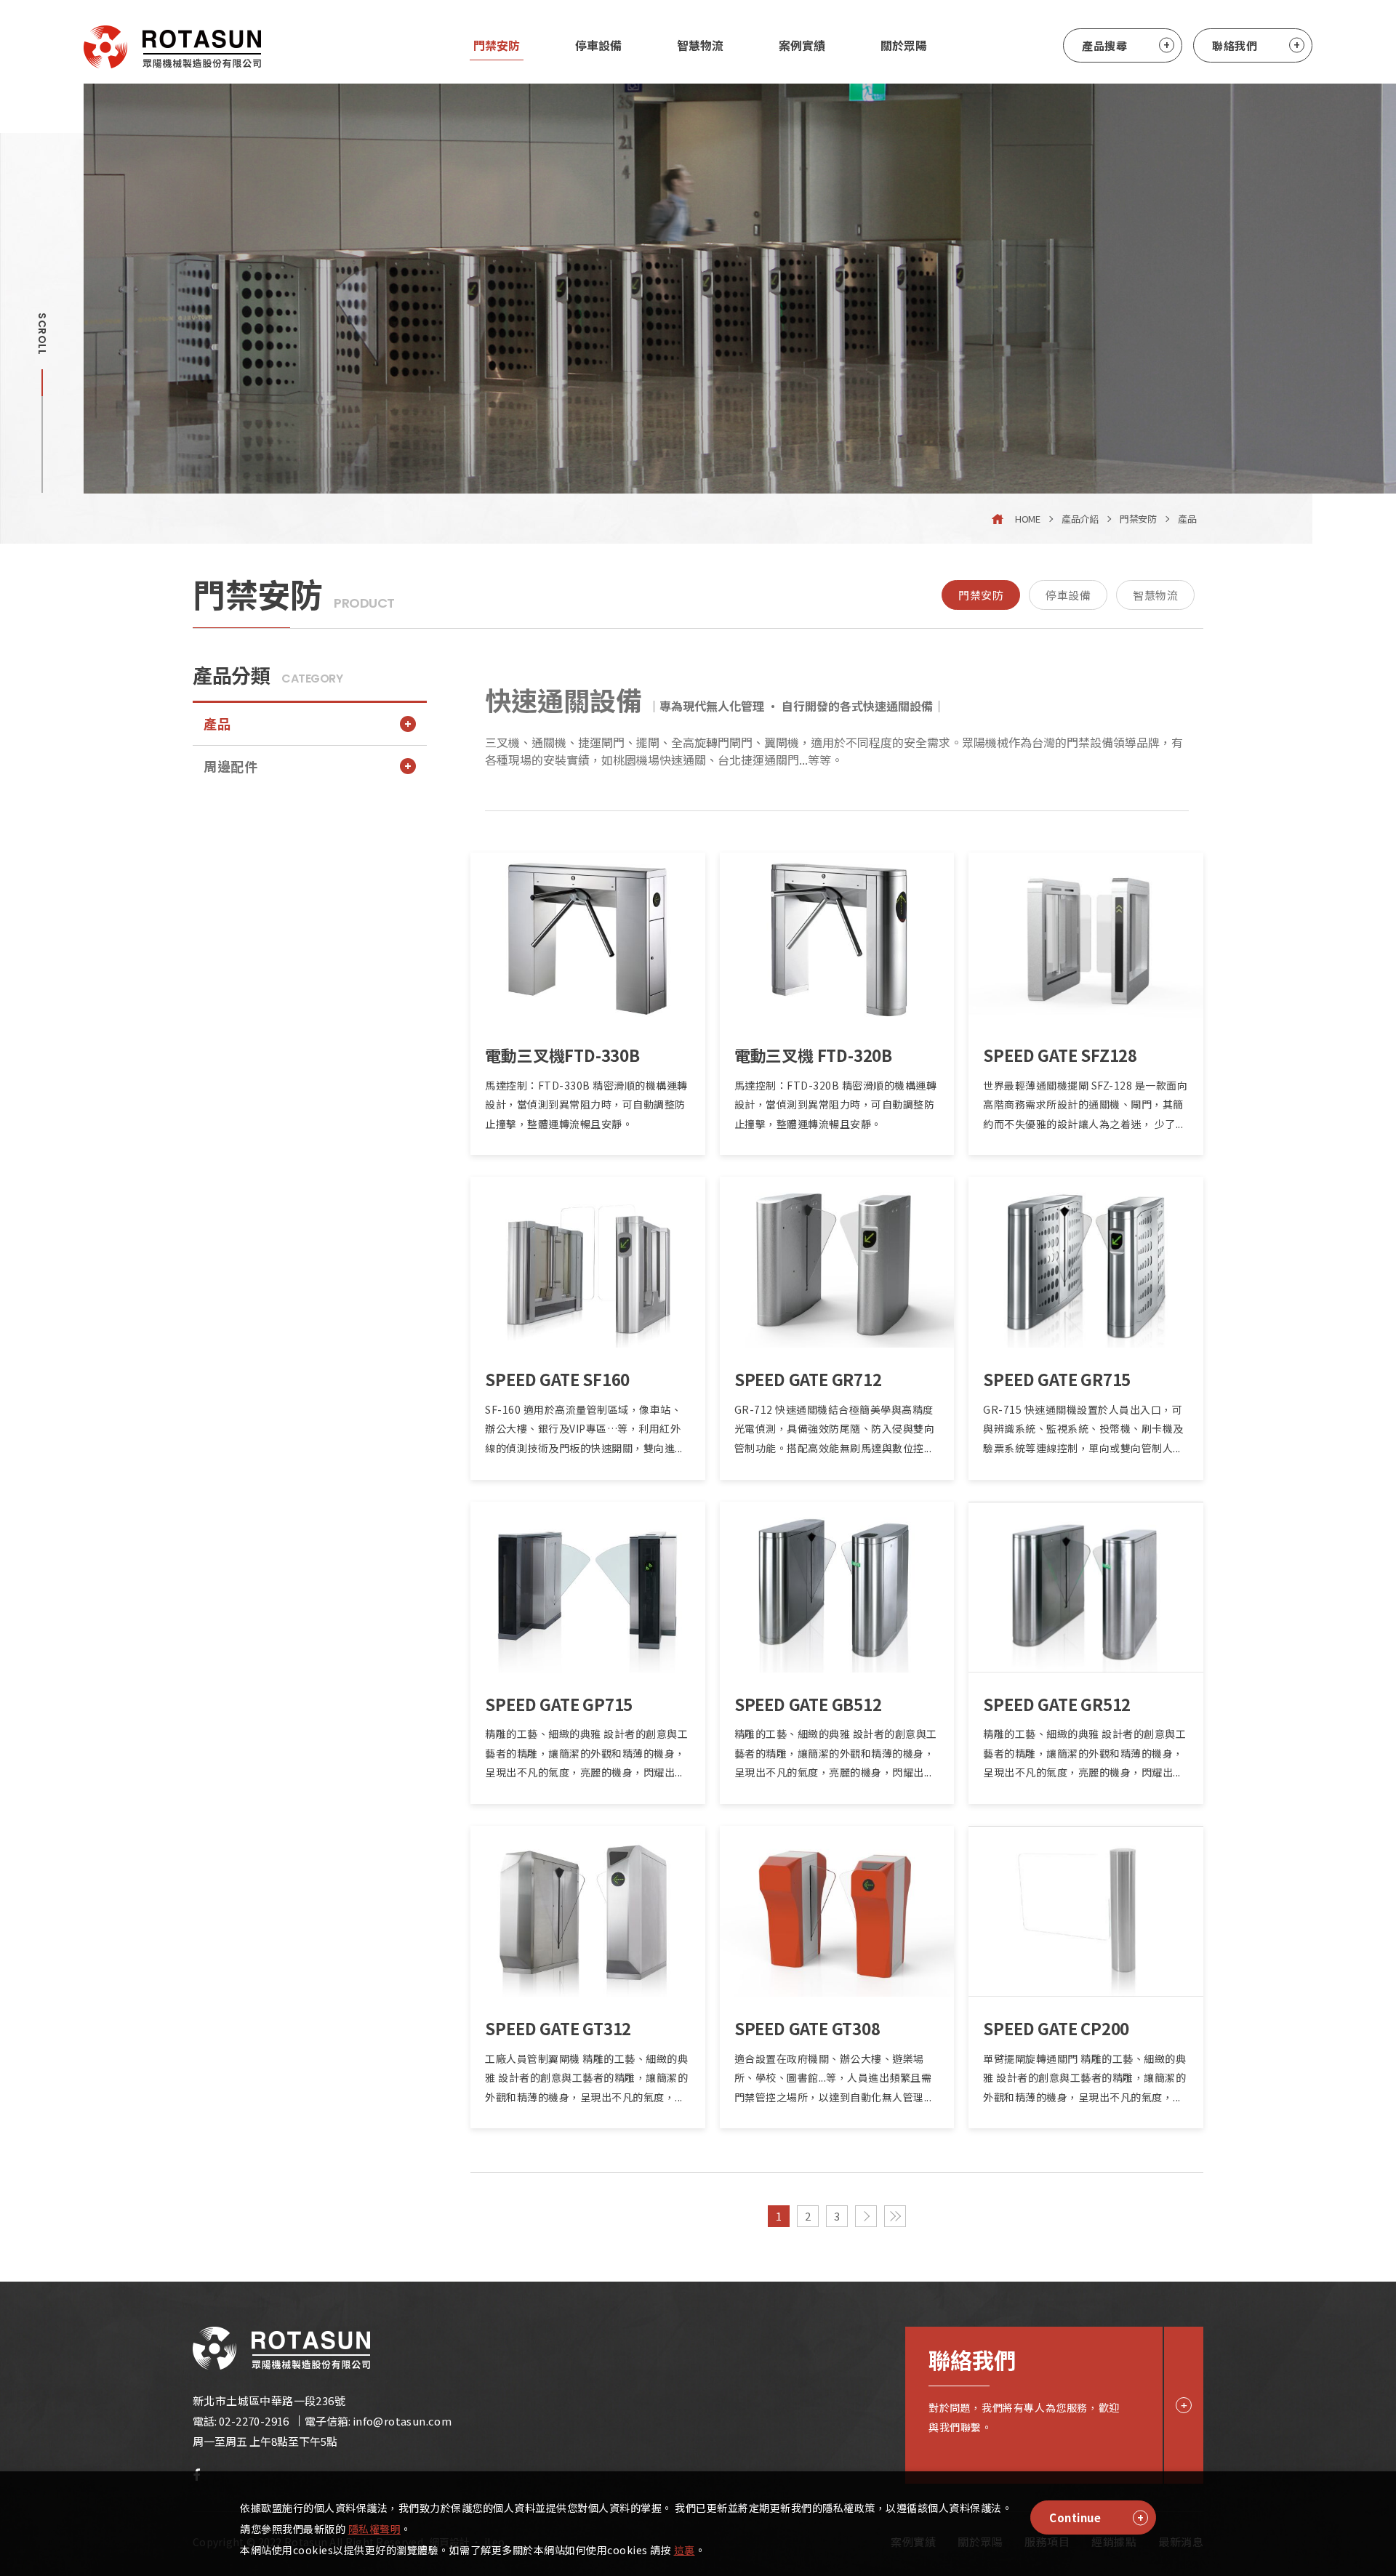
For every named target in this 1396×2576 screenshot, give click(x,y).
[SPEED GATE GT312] (588, 1911)
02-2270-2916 (254, 2421)
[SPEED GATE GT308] (837, 1911)
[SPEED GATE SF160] (588, 1262)
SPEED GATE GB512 (808, 1704)
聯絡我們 (1235, 45)
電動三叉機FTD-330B (562, 1055)
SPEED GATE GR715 (1057, 1379)
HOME (1027, 519)
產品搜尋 (1104, 45)
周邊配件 (230, 766)
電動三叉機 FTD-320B (813, 1055)
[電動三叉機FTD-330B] (588, 938)
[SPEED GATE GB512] (837, 1587)
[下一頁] (866, 2216)
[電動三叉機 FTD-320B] (837, 938)
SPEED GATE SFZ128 (1060, 1055)
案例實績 (802, 45)
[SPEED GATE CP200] (1086, 1911)
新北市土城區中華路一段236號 (269, 2400)
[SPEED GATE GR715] (1086, 1262)
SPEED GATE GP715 (559, 1704)
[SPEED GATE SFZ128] (1086, 938)
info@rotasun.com (402, 2421)
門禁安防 (1138, 519)
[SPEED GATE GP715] (588, 1587)
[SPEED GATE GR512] (1086, 1587)
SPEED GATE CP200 (1056, 2028)
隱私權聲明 (375, 2529)
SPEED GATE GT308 (807, 2028)
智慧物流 (1155, 595)
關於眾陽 (904, 45)
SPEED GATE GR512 (1057, 1704)
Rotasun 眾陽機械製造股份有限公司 (172, 47)
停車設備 (1068, 595)
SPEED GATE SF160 (557, 1379)
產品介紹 (1080, 519)
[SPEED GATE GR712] (837, 1262)
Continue (1075, 2517)
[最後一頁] (895, 2216)
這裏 (685, 2550)
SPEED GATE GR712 (808, 1379)
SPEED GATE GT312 (558, 2028)
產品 (1187, 519)
